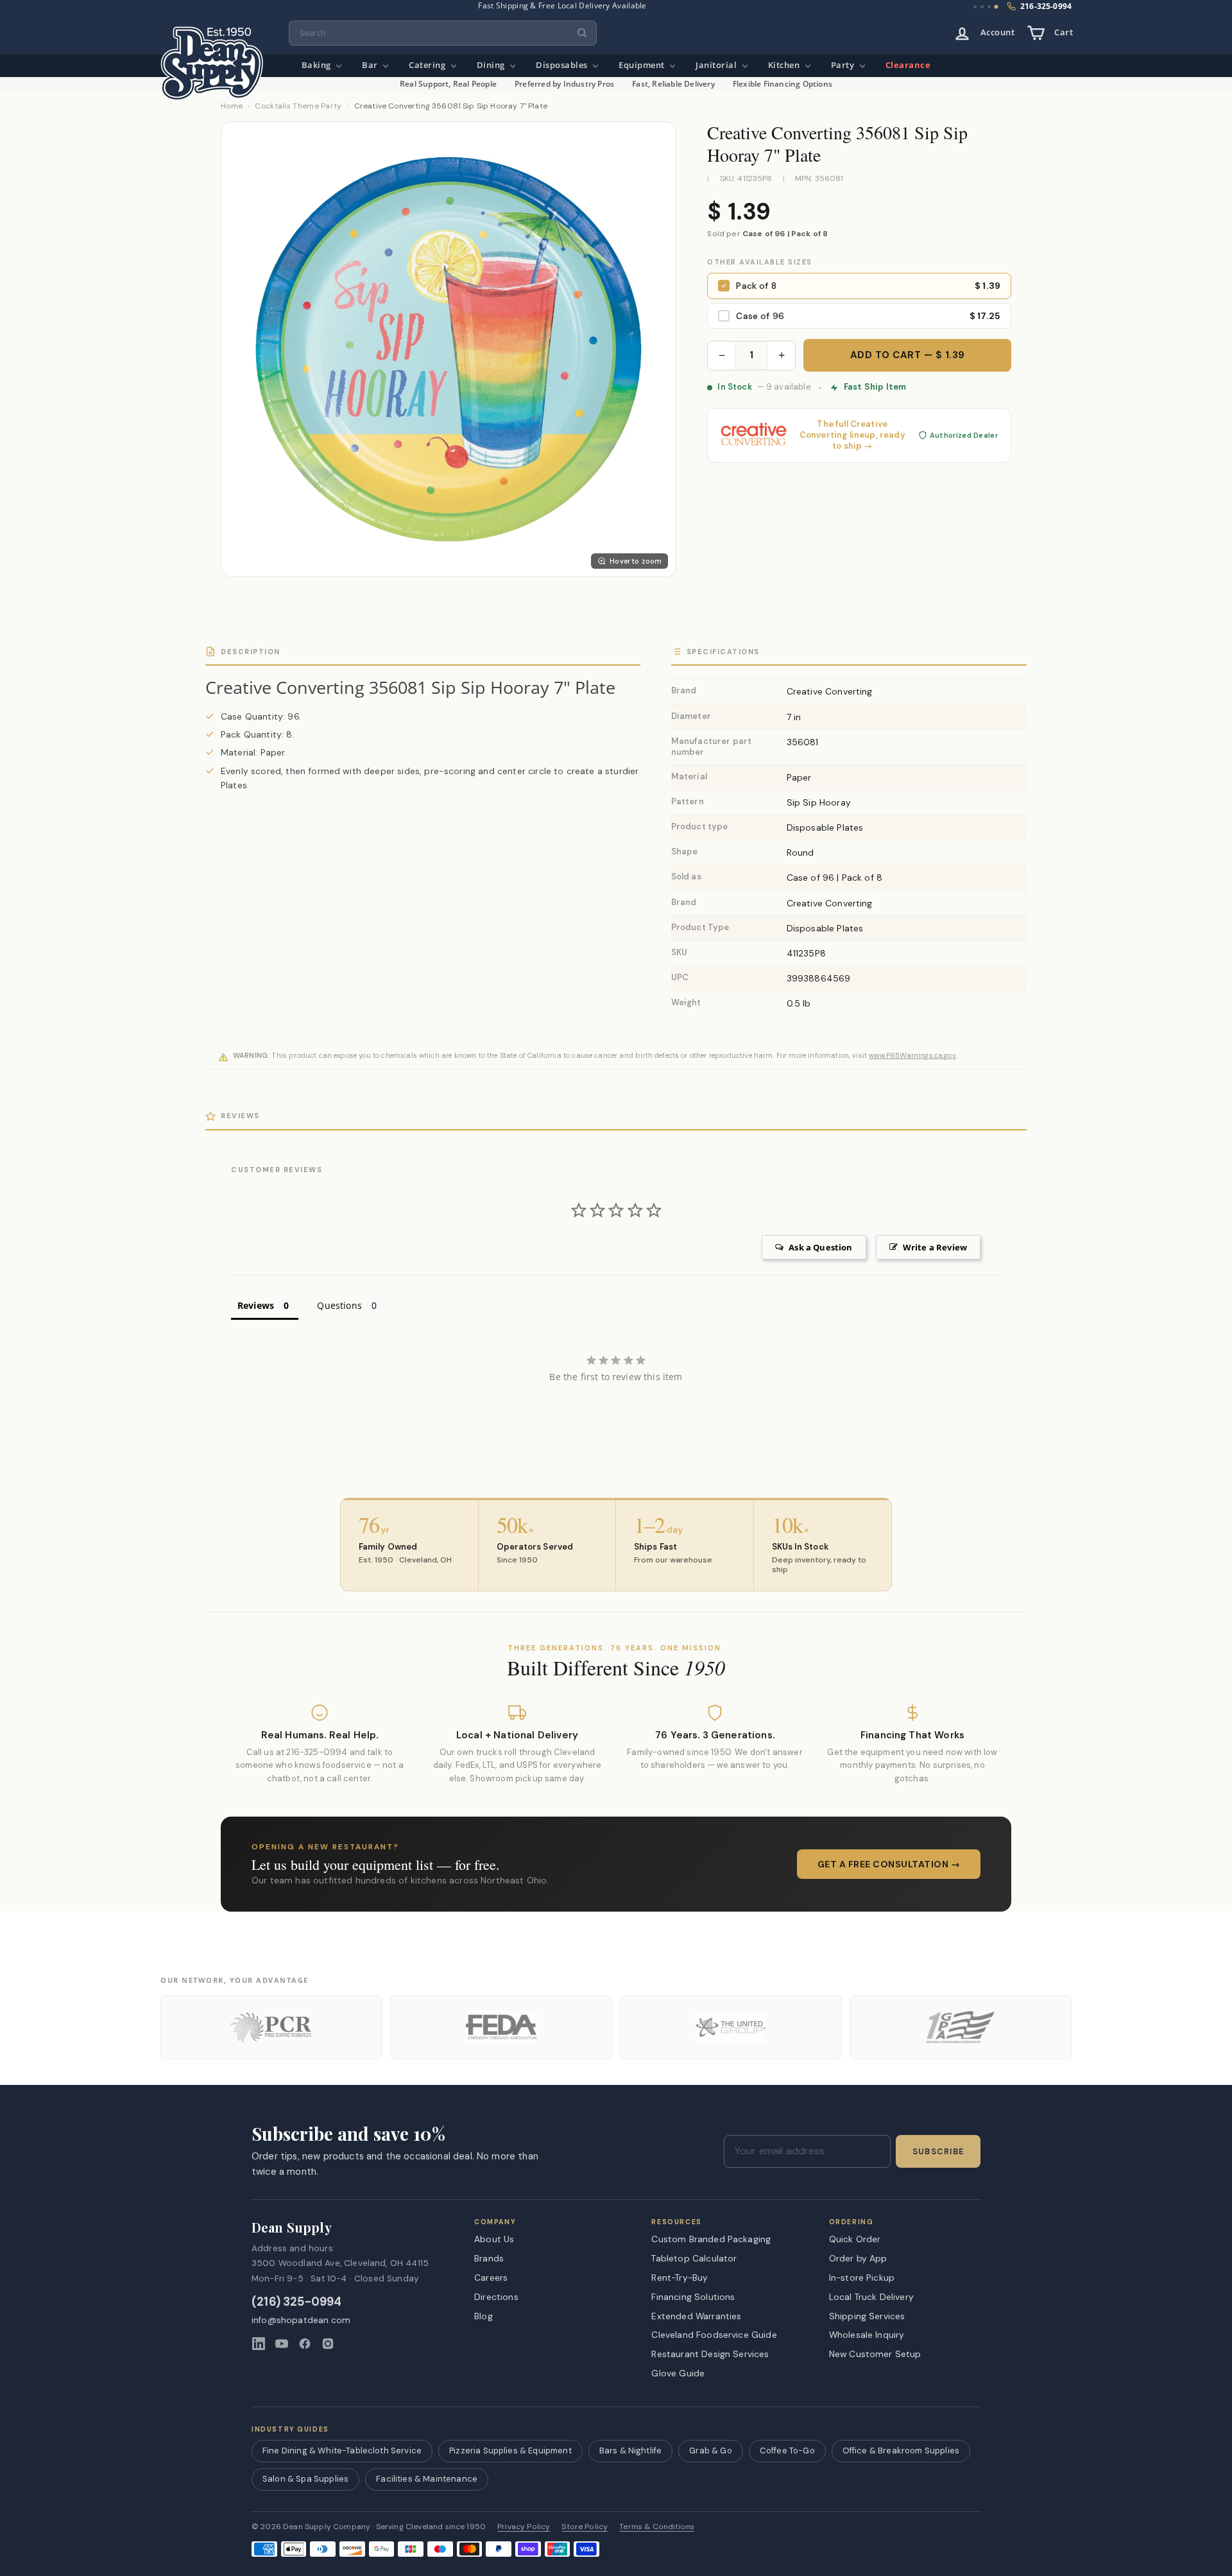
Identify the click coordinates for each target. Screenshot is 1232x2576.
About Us (494, 2239)
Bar (371, 65)
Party (844, 65)
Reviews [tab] (256, 1305)
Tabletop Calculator (694, 2258)
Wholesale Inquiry (867, 2335)
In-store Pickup (862, 2278)
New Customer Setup (875, 2354)
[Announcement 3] (989, 7)
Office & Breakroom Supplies (901, 2451)
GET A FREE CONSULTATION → (889, 1864)
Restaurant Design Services (710, 2354)
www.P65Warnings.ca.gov (912, 1055)
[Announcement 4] (997, 7)
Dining (492, 65)
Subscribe (938, 2152)
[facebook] (305, 2344)
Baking (318, 65)
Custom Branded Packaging (711, 2239)
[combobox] (443, 33)
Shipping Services (867, 2316)
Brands (489, 2258)
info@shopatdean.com (301, 2320)
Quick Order (855, 2239)
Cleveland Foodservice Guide (714, 2335)
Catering (428, 65)
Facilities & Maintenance (427, 2479)
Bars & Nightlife (631, 2451)
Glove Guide (678, 2373)
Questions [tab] (339, 1305)
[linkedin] (259, 2344)
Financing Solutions (693, 2297)
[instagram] (328, 2344)
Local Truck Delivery (871, 2297)
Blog (483, 2316)
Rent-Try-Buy (680, 2278)
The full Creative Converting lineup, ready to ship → (852, 435)
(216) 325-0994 (297, 2302)
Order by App (858, 2258)
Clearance (908, 65)
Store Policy (585, 2527)
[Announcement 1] (975, 7)
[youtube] (282, 2344)
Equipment (643, 65)
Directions (496, 2297)
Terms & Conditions (657, 2527)
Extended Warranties (696, 2316)
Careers (491, 2278)
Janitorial (717, 65)
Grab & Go (710, 2451)
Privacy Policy (524, 2527)
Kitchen (785, 65)
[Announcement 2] (982, 7)
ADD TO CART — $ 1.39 (908, 355)
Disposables (563, 65)
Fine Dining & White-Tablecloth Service (342, 2451)
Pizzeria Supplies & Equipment (510, 2451)
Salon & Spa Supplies (305, 2479)
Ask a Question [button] (820, 1247)
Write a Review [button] (935, 1247)
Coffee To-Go (787, 2451)
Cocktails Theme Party (298, 106)
